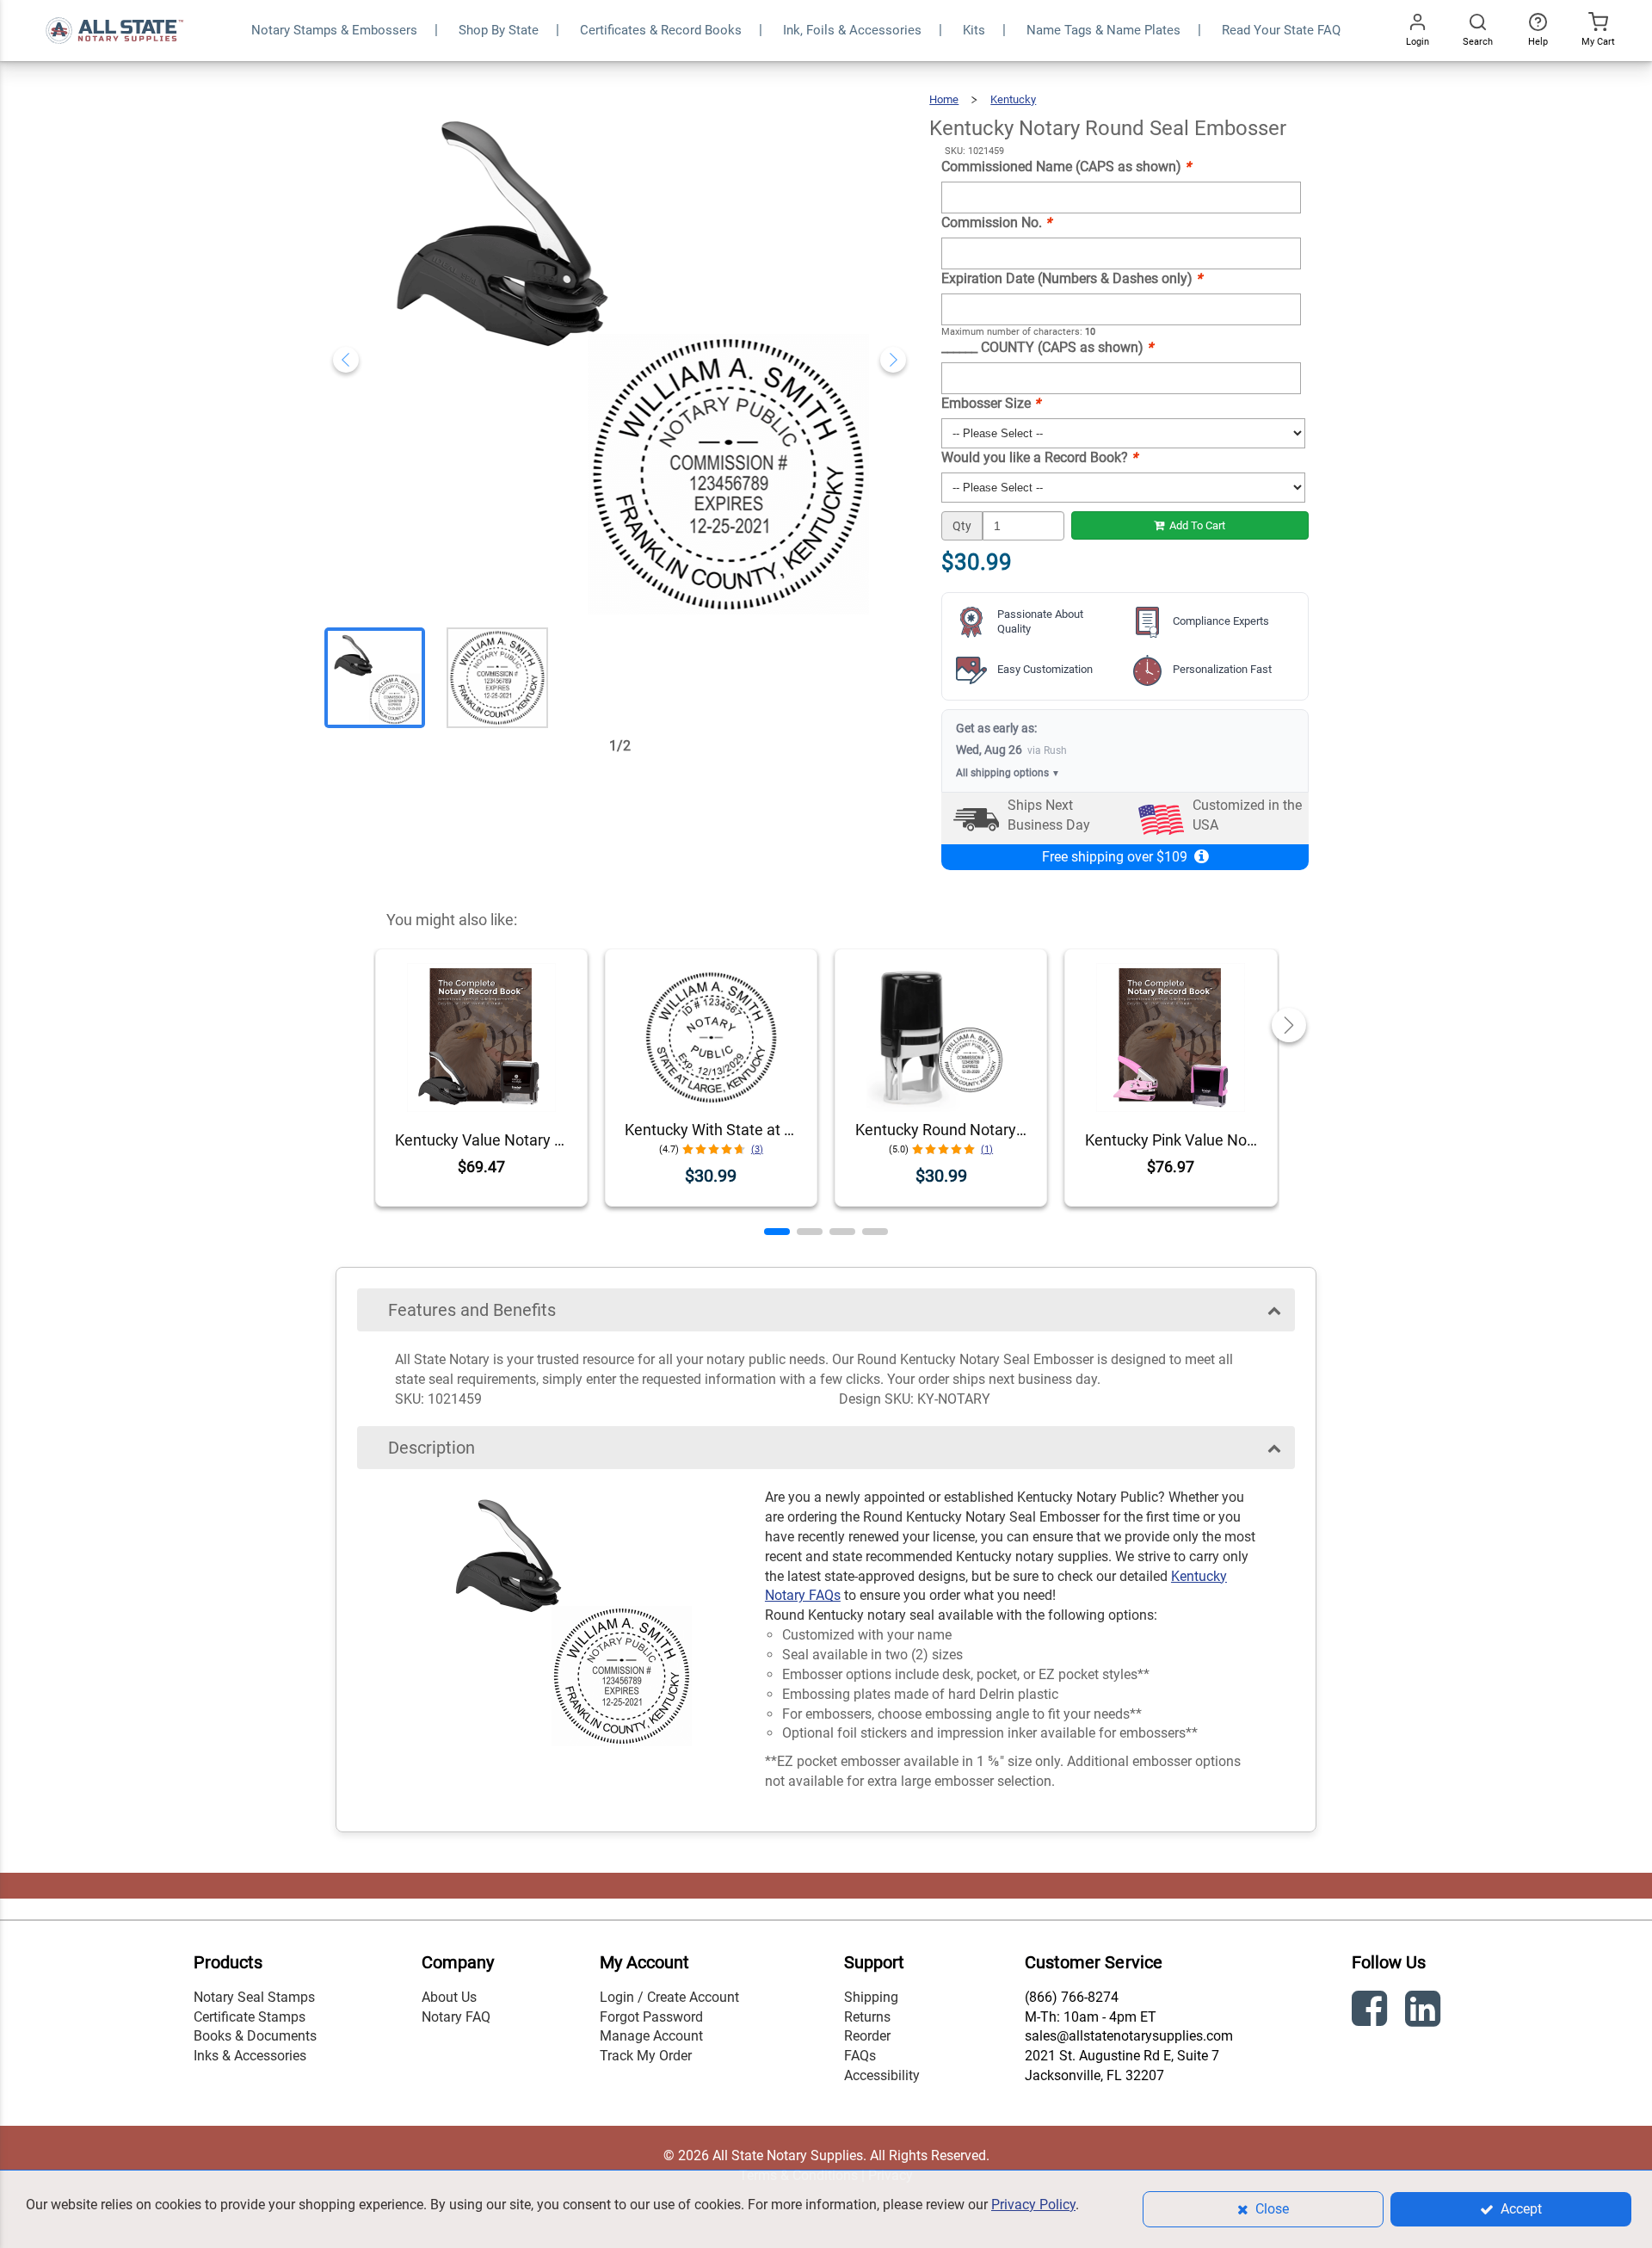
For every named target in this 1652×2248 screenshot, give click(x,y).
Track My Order (646, 2056)
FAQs (860, 2056)
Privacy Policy (1033, 2205)
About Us (449, 1997)
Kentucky (1013, 99)
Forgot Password (651, 2017)
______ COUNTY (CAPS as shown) (1047, 347)
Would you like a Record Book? (1039, 457)
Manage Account (651, 2036)
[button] (777, 1232)
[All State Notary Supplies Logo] (114, 9)
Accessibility (882, 2075)
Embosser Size (991, 403)
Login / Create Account (669, 1997)
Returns (867, 2017)
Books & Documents (255, 2036)
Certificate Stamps (250, 2017)
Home (944, 99)
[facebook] (1372, 2012)
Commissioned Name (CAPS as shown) (1066, 167)
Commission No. (996, 222)
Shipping (871, 1997)
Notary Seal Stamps (254, 1997)
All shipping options (1008, 773)
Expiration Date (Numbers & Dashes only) (1072, 278)
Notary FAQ (456, 2017)
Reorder (867, 2036)
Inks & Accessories (250, 2056)
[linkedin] (1425, 2012)
